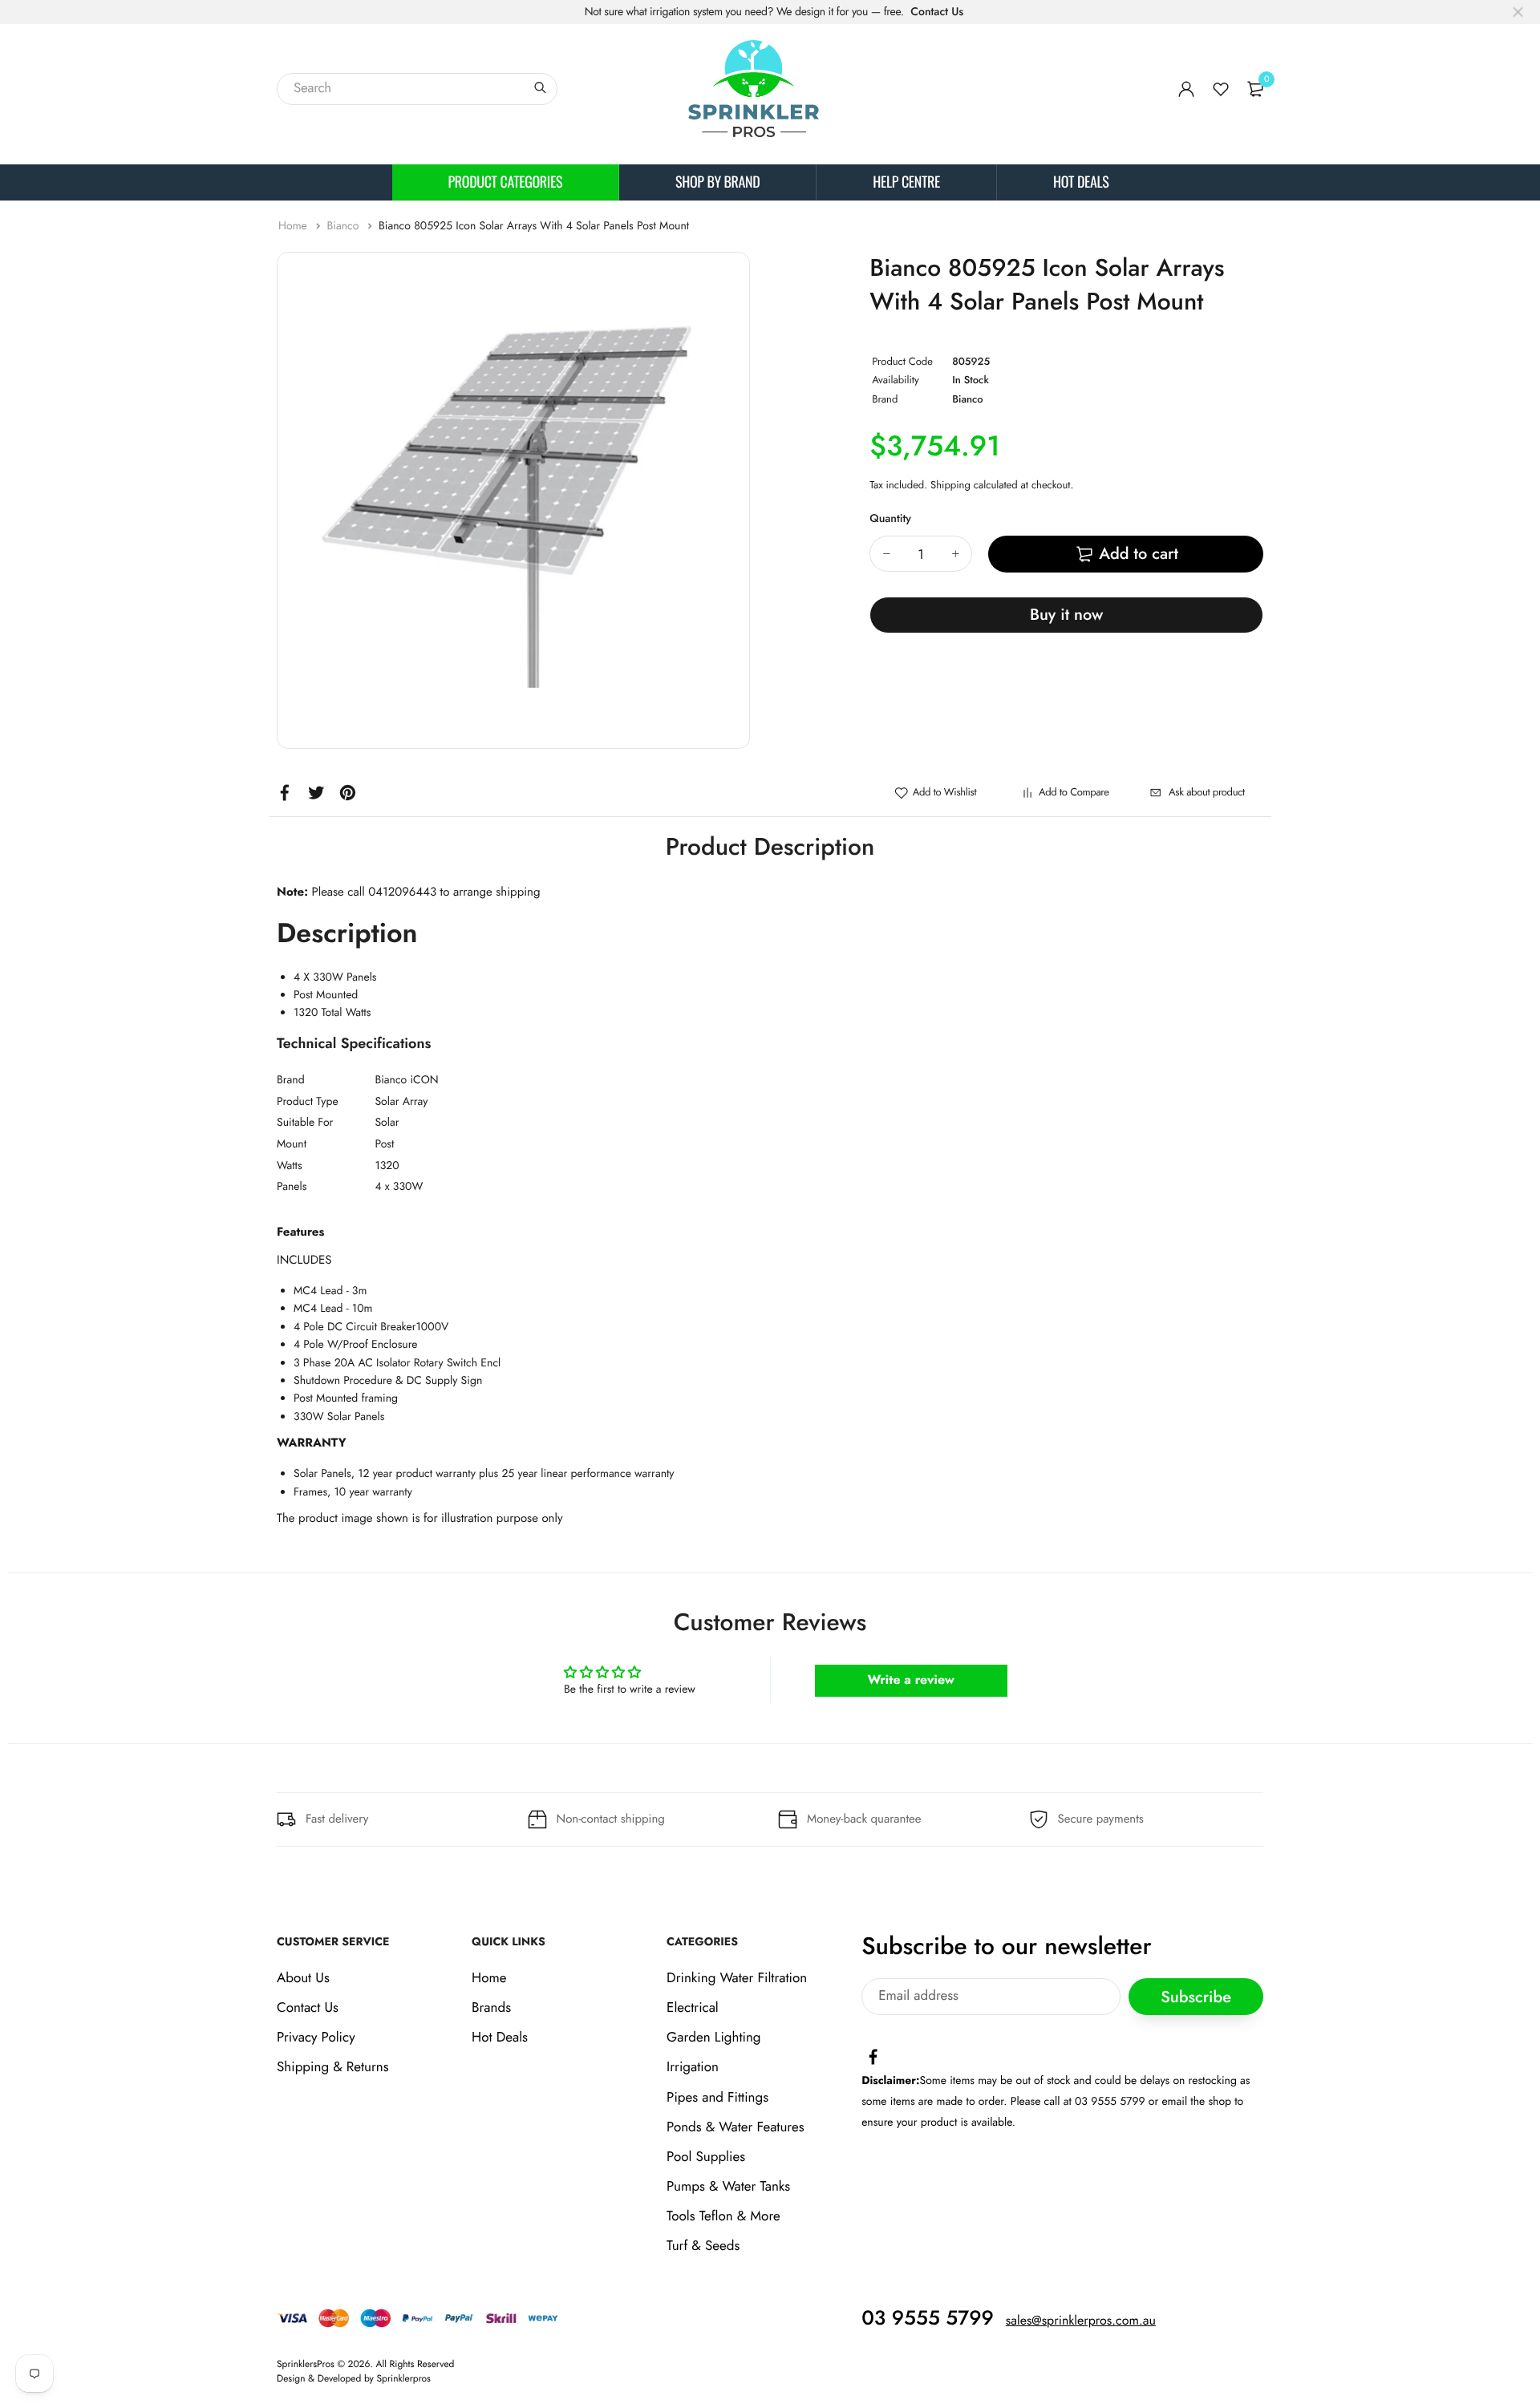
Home (294, 226)
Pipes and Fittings (717, 2097)
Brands (491, 2008)
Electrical (693, 2008)
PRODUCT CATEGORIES (506, 182)
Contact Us (937, 12)
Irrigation (693, 2067)
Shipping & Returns (333, 2067)
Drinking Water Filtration (737, 1978)
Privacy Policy (316, 2038)
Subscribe (1196, 1996)
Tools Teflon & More (723, 2216)
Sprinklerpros (404, 2378)
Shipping (950, 485)
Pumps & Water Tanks (728, 2187)
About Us (303, 1978)
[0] (1255, 89)
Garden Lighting (713, 2038)
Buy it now (1066, 615)
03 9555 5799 (928, 2317)
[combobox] (417, 89)
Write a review (911, 1680)
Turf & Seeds (703, 2246)
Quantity (890, 519)
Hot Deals (1081, 182)
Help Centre (906, 182)
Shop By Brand (717, 182)
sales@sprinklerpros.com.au (1081, 2320)
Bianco (344, 226)
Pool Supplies (706, 2157)
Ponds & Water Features (735, 2127)
